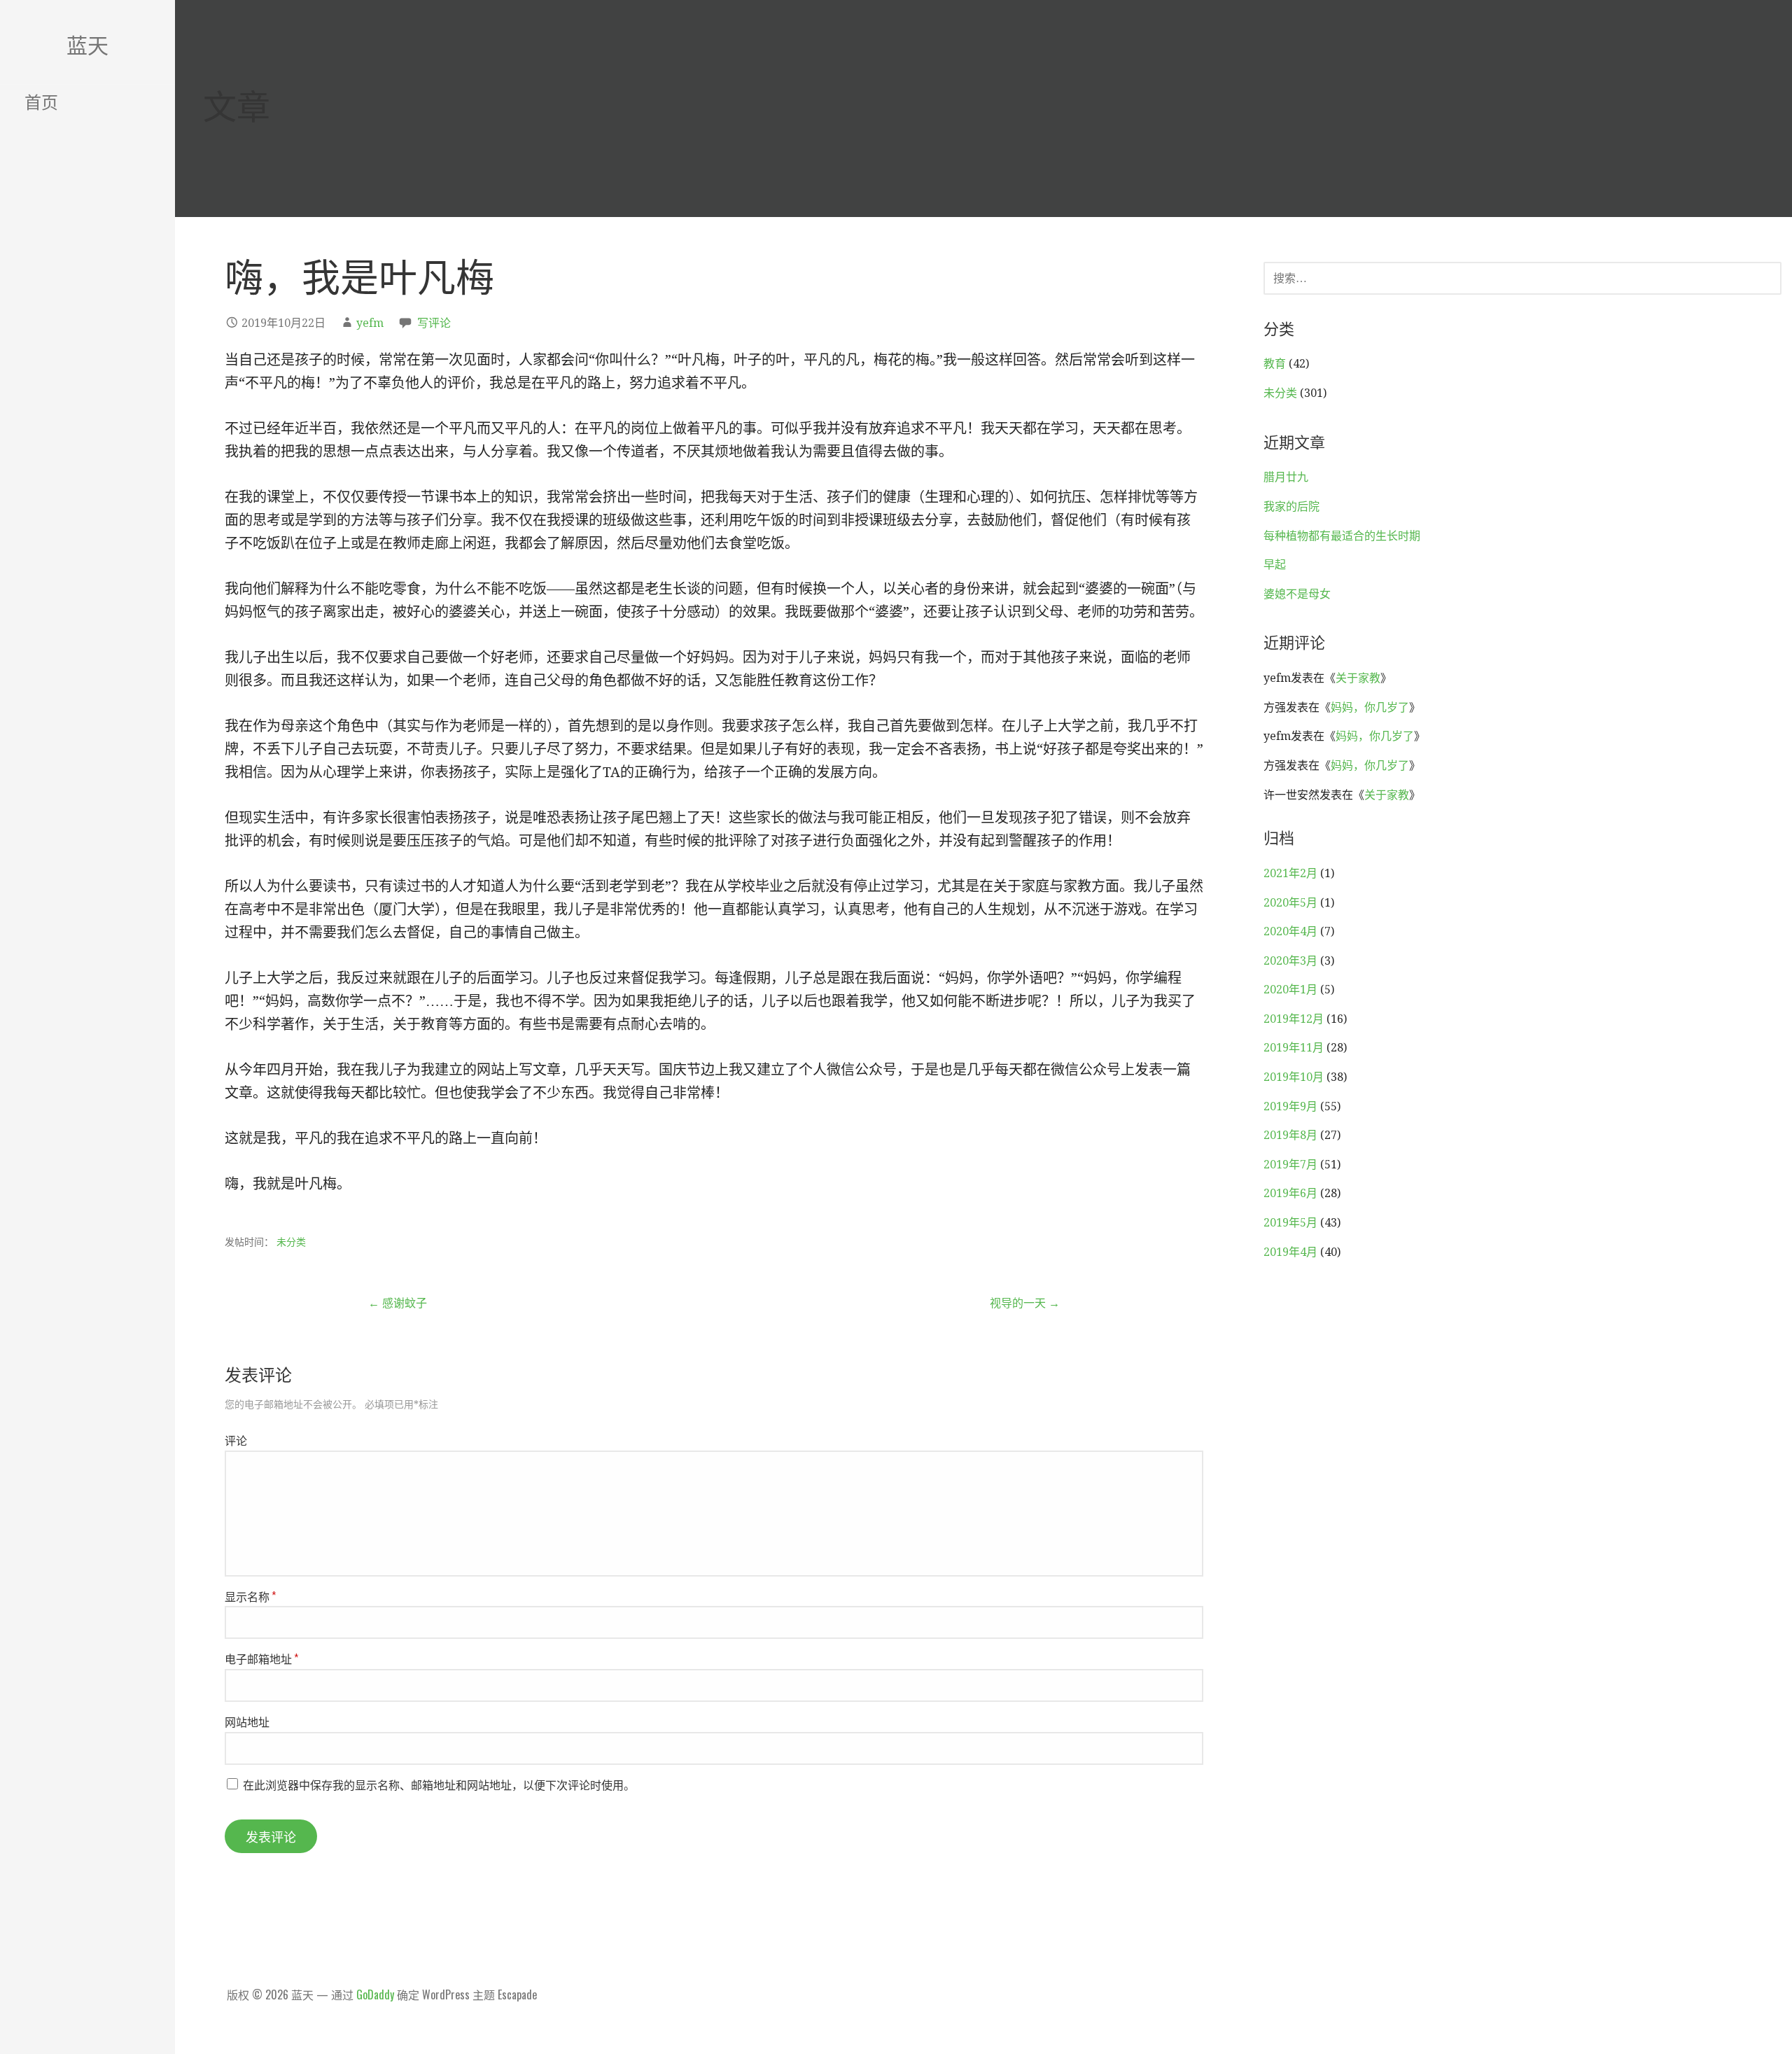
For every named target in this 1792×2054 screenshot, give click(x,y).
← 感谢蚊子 (398, 1303)
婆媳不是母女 (1297, 594)
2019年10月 (1294, 1077)
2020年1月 (1290, 990)
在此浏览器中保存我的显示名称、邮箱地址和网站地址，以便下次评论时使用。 (439, 1784)
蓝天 (87, 44)
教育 (1275, 364)
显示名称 (250, 1596)
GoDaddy (375, 1994)
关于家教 (1358, 678)
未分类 (291, 1242)
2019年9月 (1290, 1106)
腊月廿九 (1286, 477)
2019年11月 (1294, 1048)
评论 (236, 1440)
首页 (41, 101)
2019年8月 (1290, 1135)
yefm (370, 323)
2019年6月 (1290, 1193)
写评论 (434, 323)
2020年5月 (1290, 903)
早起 (1275, 565)
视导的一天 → (1025, 1303)
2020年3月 (1290, 961)
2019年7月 (1290, 1165)
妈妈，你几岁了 (1370, 707)
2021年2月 (1290, 873)
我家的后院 (1291, 506)
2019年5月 (1290, 1223)
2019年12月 (1294, 1019)
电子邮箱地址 (261, 1658)
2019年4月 (1290, 1252)
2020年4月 (1290, 931)
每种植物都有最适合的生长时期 (1342, 536)
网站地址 (247, 1721)
